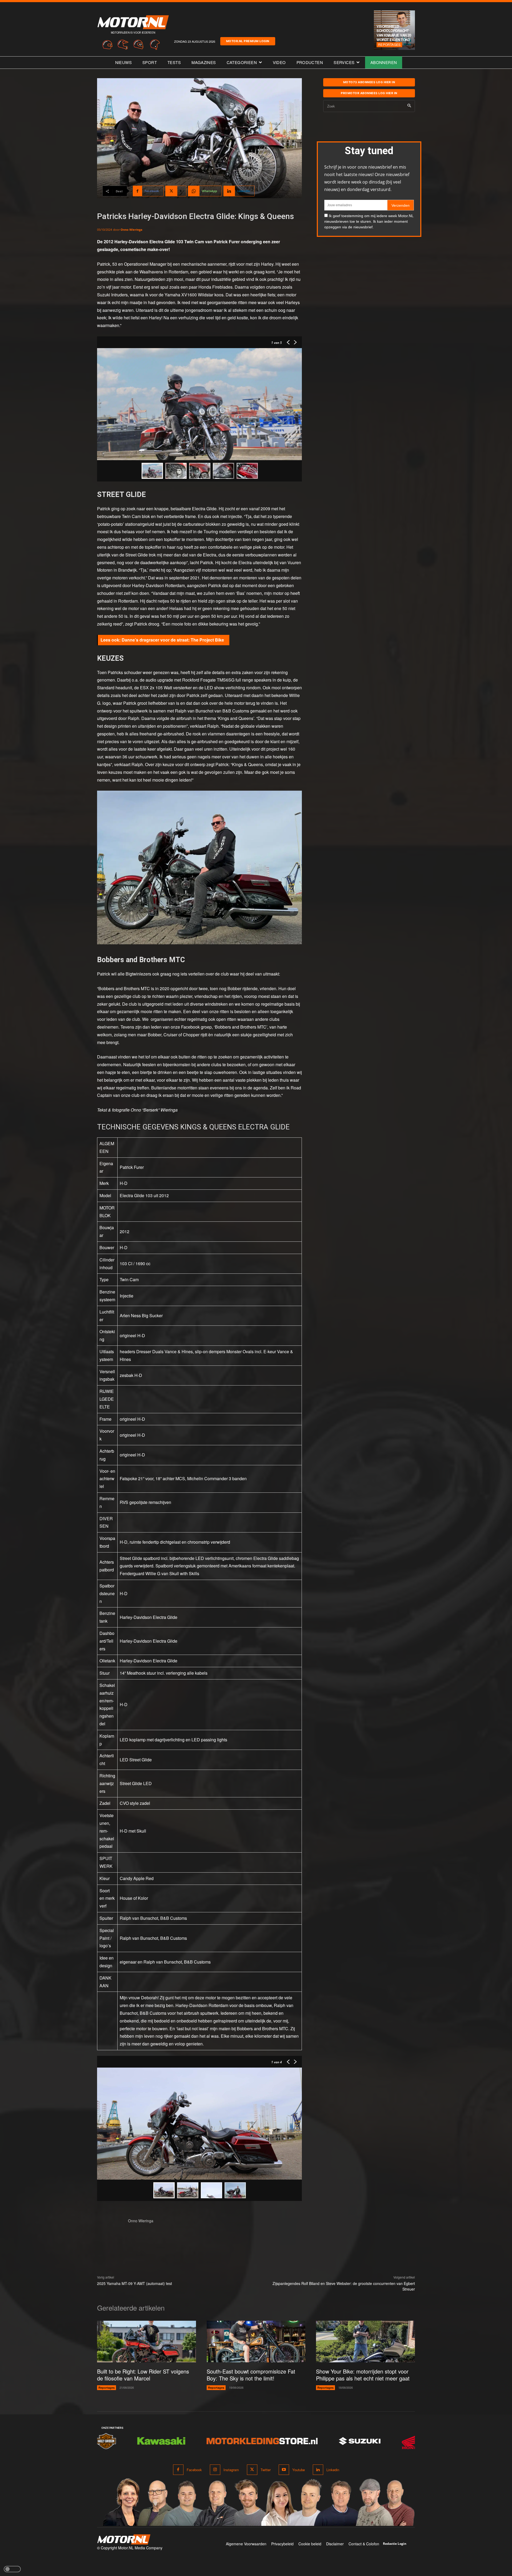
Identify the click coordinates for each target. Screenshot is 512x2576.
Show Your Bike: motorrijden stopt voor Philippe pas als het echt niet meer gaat (363, 2375)
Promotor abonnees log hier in (369, 93)
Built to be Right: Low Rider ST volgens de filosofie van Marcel (143, 2375)
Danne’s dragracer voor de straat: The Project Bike (173, 640)
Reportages (389, 44)
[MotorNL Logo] (124, 2540)
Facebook (194, 2470)
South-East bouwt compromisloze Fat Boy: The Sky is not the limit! (251, 2375)
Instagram (231, 2470)
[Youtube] (284, 2470)
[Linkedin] (318, 2470)
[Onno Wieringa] (110, 2231)
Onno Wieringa (131, 230)
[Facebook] (178, 2470)
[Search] (409, 106)
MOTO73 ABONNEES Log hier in (369, 82)
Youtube (299, 2470)
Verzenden (401, 205)
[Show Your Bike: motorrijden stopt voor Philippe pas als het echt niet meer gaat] (365, 2342)
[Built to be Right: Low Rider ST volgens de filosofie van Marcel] (147, 2342)
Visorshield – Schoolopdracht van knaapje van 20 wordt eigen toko (394, 33)
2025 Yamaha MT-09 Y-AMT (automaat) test (135, 2283)
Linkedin (333, 2470)
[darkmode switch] (12, 2569)
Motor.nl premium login (248, 41)
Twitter (266, 2470)
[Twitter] (252, 2470)
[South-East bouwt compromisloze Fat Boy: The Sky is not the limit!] (256, 2342)
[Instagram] (215, 2470)
